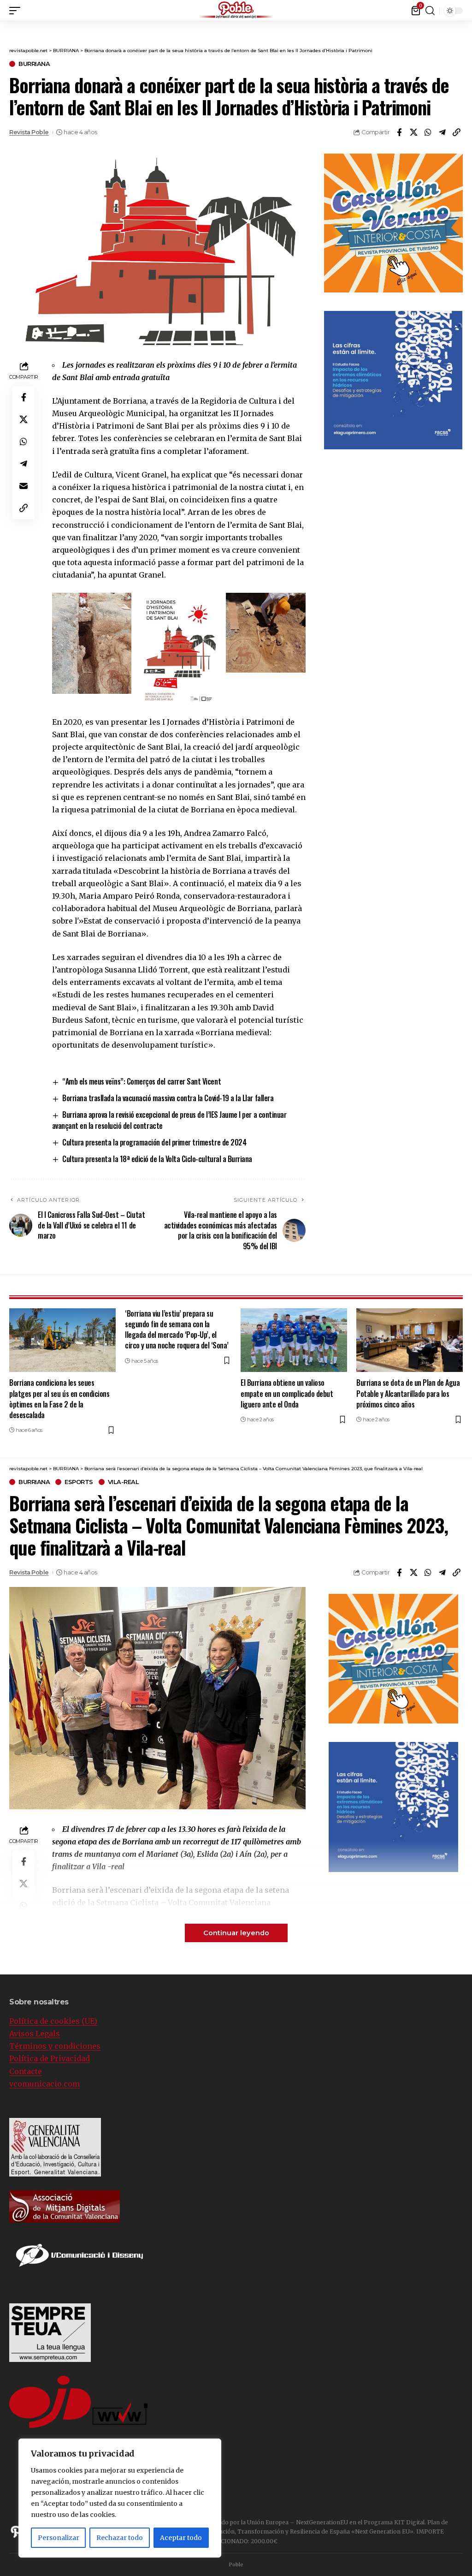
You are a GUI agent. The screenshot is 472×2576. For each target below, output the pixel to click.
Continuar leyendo (236, 1933)
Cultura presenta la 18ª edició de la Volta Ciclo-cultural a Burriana (157, 1159)
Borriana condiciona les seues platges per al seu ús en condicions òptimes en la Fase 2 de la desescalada (59, 1399)
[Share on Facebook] (399, 132)
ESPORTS (79, 1482)
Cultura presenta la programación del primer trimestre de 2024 (154, 1142)
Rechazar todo (120, 2538)
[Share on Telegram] (442, 132)
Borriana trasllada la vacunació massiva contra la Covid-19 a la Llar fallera (168, 1098)
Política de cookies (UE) (53, 2021)
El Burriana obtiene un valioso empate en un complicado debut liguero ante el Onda (287, 1393)
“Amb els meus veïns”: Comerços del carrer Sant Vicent (142, 1081)
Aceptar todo (181, 2538)
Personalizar (59, 2538)
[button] (17, 11)
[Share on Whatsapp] (428, 132)
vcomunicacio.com (44, 2084)
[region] (120, 2498)
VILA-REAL (124, 1482)
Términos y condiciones (55, 2046)
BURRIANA (34, 64)
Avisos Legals (35, 2033)
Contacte (26, 2071)
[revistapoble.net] (236, 10)
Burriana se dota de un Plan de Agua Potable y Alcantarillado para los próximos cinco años (408, 1393)
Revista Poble (29, 132)
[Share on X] (413, 132)
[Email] (24, 486)
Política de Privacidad (50, 2058)
